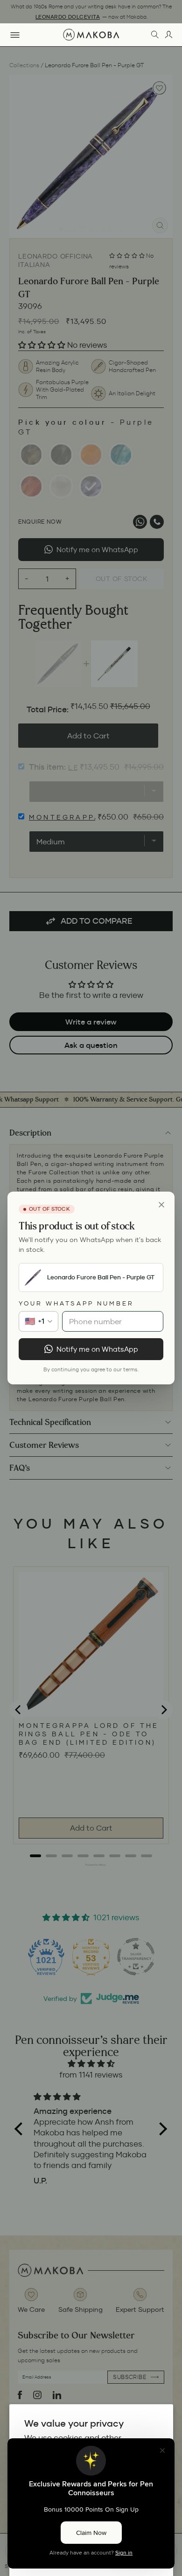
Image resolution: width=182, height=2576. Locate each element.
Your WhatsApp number (76, 1303)
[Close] (161, 1205)
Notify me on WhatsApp (97, 1349)
